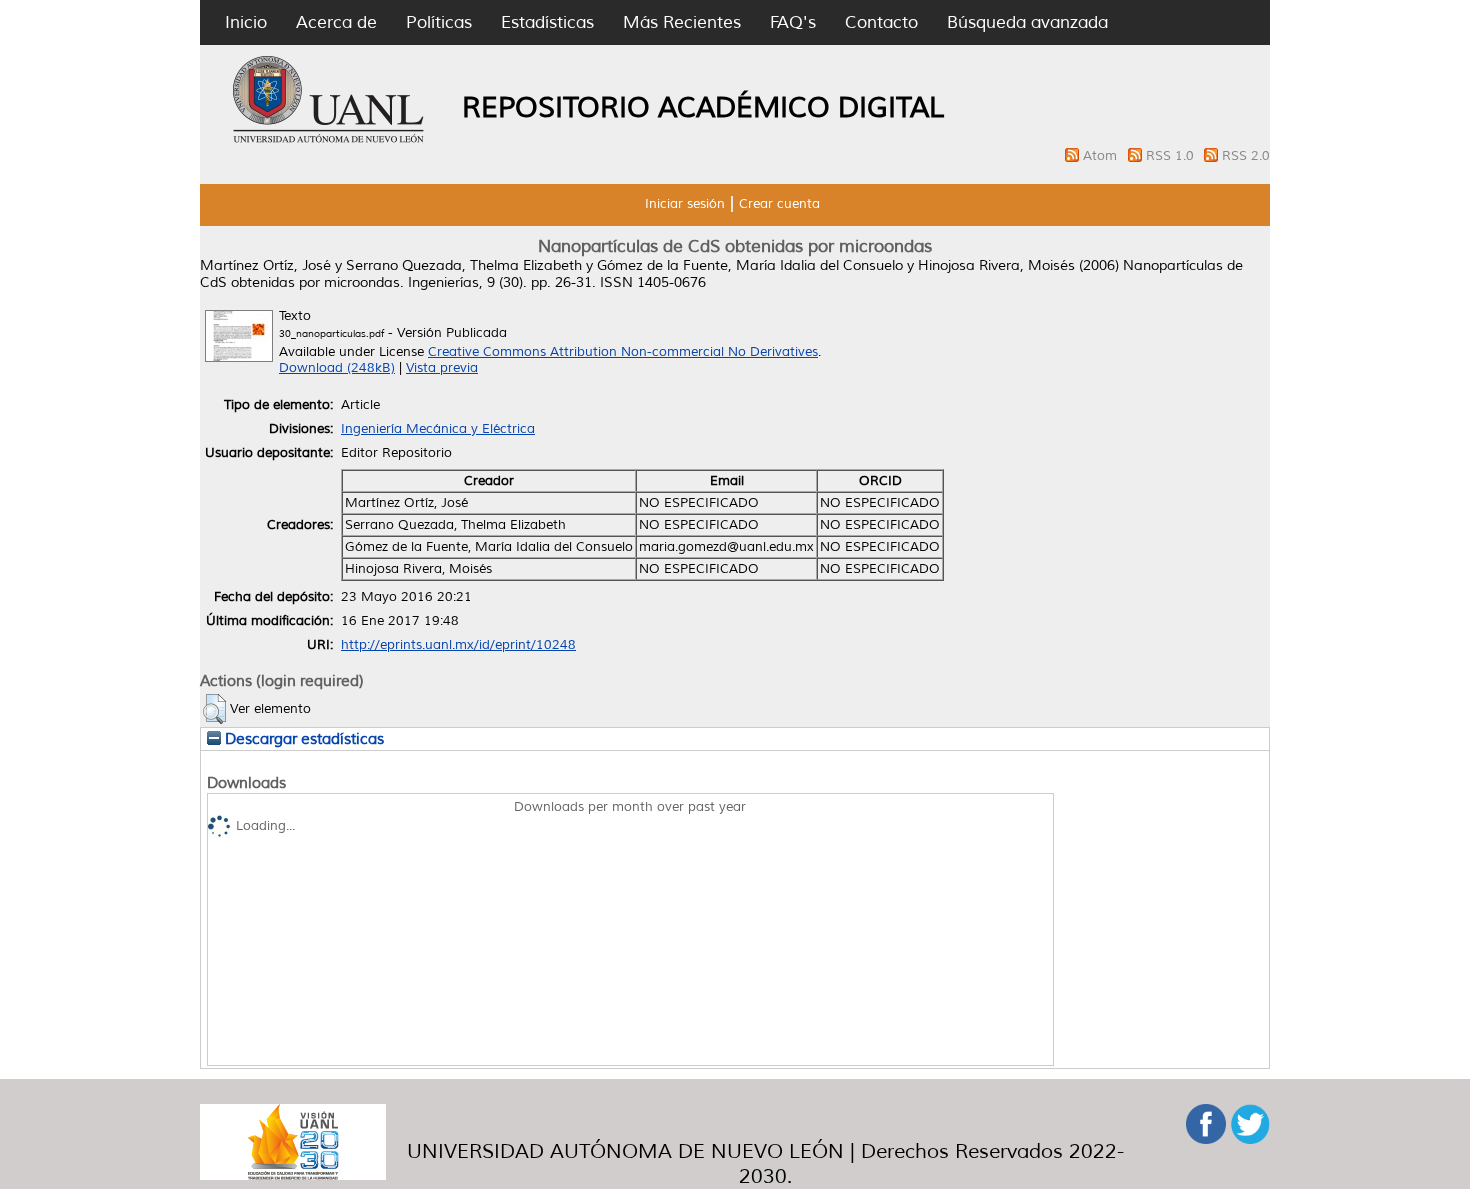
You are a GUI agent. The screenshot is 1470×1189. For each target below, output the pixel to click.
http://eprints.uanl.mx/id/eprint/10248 (458, 645)
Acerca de (336, 22)
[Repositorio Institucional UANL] (329, 140)
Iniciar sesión (685, 204)
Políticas (439, 22)
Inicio (246, 22)
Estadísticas (547, 22)
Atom (1102, 156)
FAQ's (793, 22)
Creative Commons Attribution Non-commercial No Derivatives (623, 352)
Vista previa (442, 368)
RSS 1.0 (1172, 156)
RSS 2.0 (1246, 156)
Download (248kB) (337, 368)
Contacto (881, 22)
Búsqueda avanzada (1027, 22)
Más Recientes (682, 22)
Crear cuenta (779, 204)
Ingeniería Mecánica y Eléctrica (438, 429)
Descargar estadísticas (302, 739)
